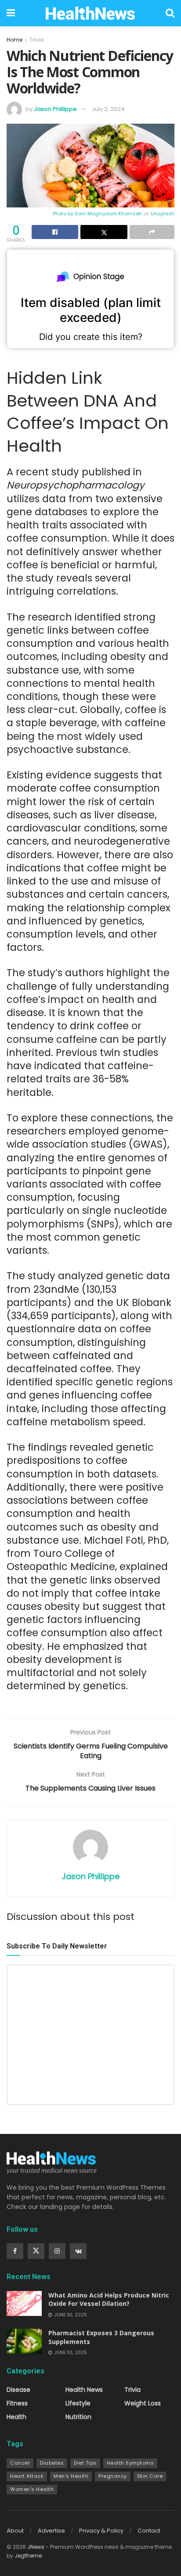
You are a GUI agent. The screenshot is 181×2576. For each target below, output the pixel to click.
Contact (149, 2531)
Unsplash (163, 214)
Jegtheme (28, 2556)
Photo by (64, 214)
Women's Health (32, 2489)
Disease (18, 2390)
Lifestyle (78, 2403)
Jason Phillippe (55, 109)
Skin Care (150, 2476)
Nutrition (78, 2417)
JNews (36, 2547)
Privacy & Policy (101, 2531)
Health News (84, 2390)
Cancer (20, 2463)
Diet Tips (85, 2463)
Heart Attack (27, 2476)
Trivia (37, 40)
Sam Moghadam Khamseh (108, 214)
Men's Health (71, 2476)
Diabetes (52, 2463)
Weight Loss (143, 2403)
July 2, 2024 (108, 109)
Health (16, 2417)
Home (14, 40)
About (15, 2531)
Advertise (51, 2531)
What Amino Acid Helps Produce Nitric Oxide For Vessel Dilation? (109, 2299)
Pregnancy (113, 2476)
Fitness (17, 2403)
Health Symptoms (130, 2463)
